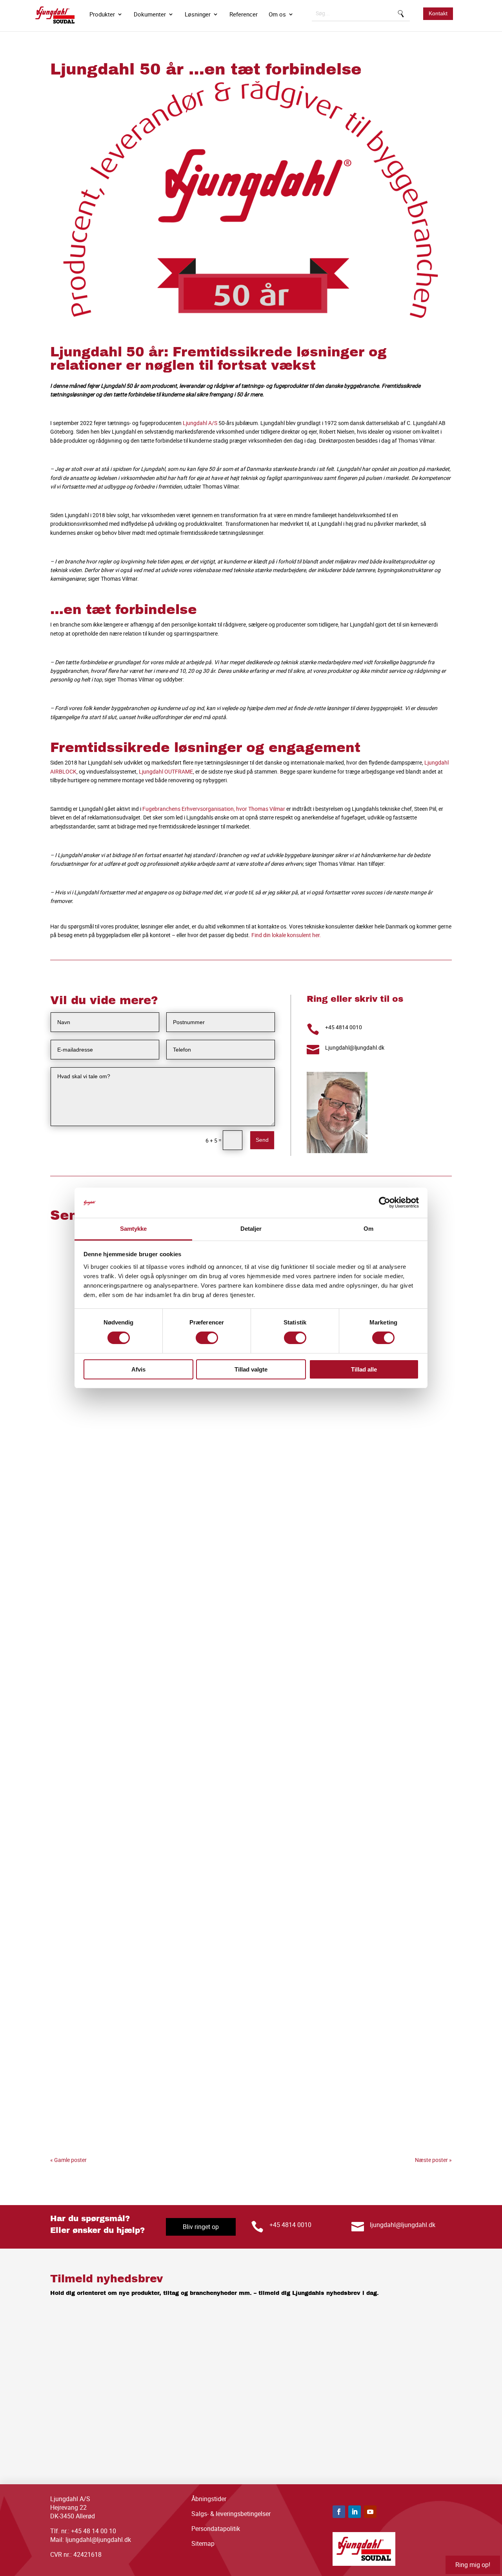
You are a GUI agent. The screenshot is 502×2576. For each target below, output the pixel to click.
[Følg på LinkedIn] (355, 2512)
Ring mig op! (473, 2565)
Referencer (244, 15)
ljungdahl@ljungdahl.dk (403, 2225)
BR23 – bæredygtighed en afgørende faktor (160, 1507)
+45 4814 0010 (344, 1027)
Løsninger (198, 15)
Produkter (102, 15)
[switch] (207, 1338)
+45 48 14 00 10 (94, 2531)
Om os (277, 15)
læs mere (61, 1528)
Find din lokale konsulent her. (286, 935)
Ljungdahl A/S (200, 423)
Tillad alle (364, 1369)
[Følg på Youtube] (370, 2512)
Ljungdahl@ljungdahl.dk (355, 1047)
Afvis (138, 1369)
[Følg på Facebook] (339, 2512)
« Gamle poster (68, 2160)
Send (262, 1140)
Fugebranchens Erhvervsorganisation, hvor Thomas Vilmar (214, 809)
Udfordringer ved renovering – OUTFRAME (157, 2119)
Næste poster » (433, 2160)
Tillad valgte (251, 1369)
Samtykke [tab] (134, 1229)
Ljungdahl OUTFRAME (166, 771)
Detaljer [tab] (251, 1229)
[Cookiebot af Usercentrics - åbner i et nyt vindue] (385, 1203)
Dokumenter (150, 15)
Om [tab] (368, 1229)
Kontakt (438, 13)
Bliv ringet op (201, 2227)
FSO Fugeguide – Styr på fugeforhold (144, 1813)
